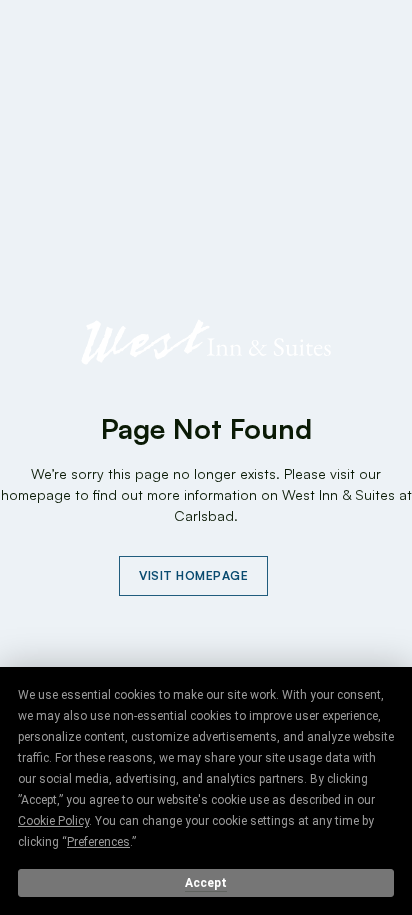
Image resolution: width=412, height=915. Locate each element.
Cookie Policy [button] (53, 821)
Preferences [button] (98, 842)
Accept (206, 883)
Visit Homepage (193, 575)
